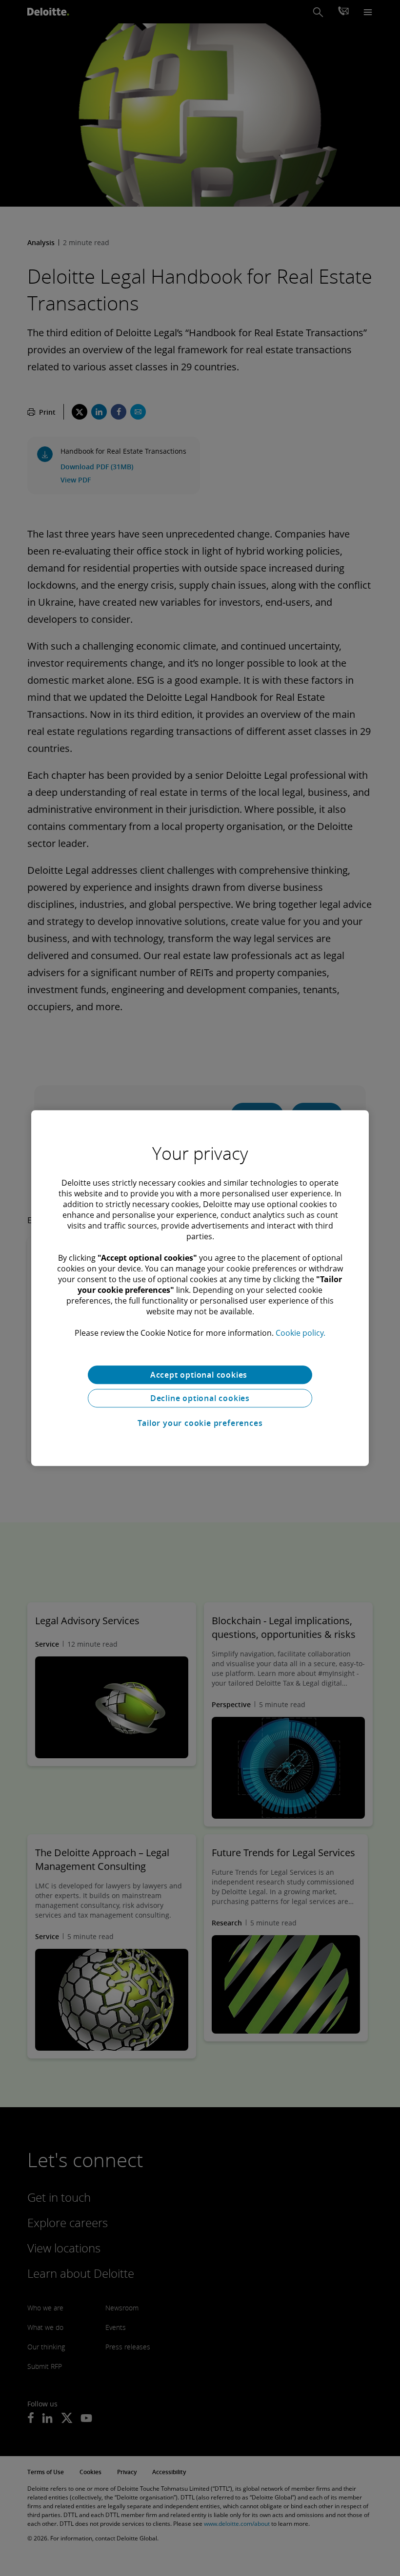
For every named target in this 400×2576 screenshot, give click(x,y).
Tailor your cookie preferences (200, 1423)
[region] (200, 1288)
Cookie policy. (300, 1333)
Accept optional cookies (200, 1375)
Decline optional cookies (200, 1398)
